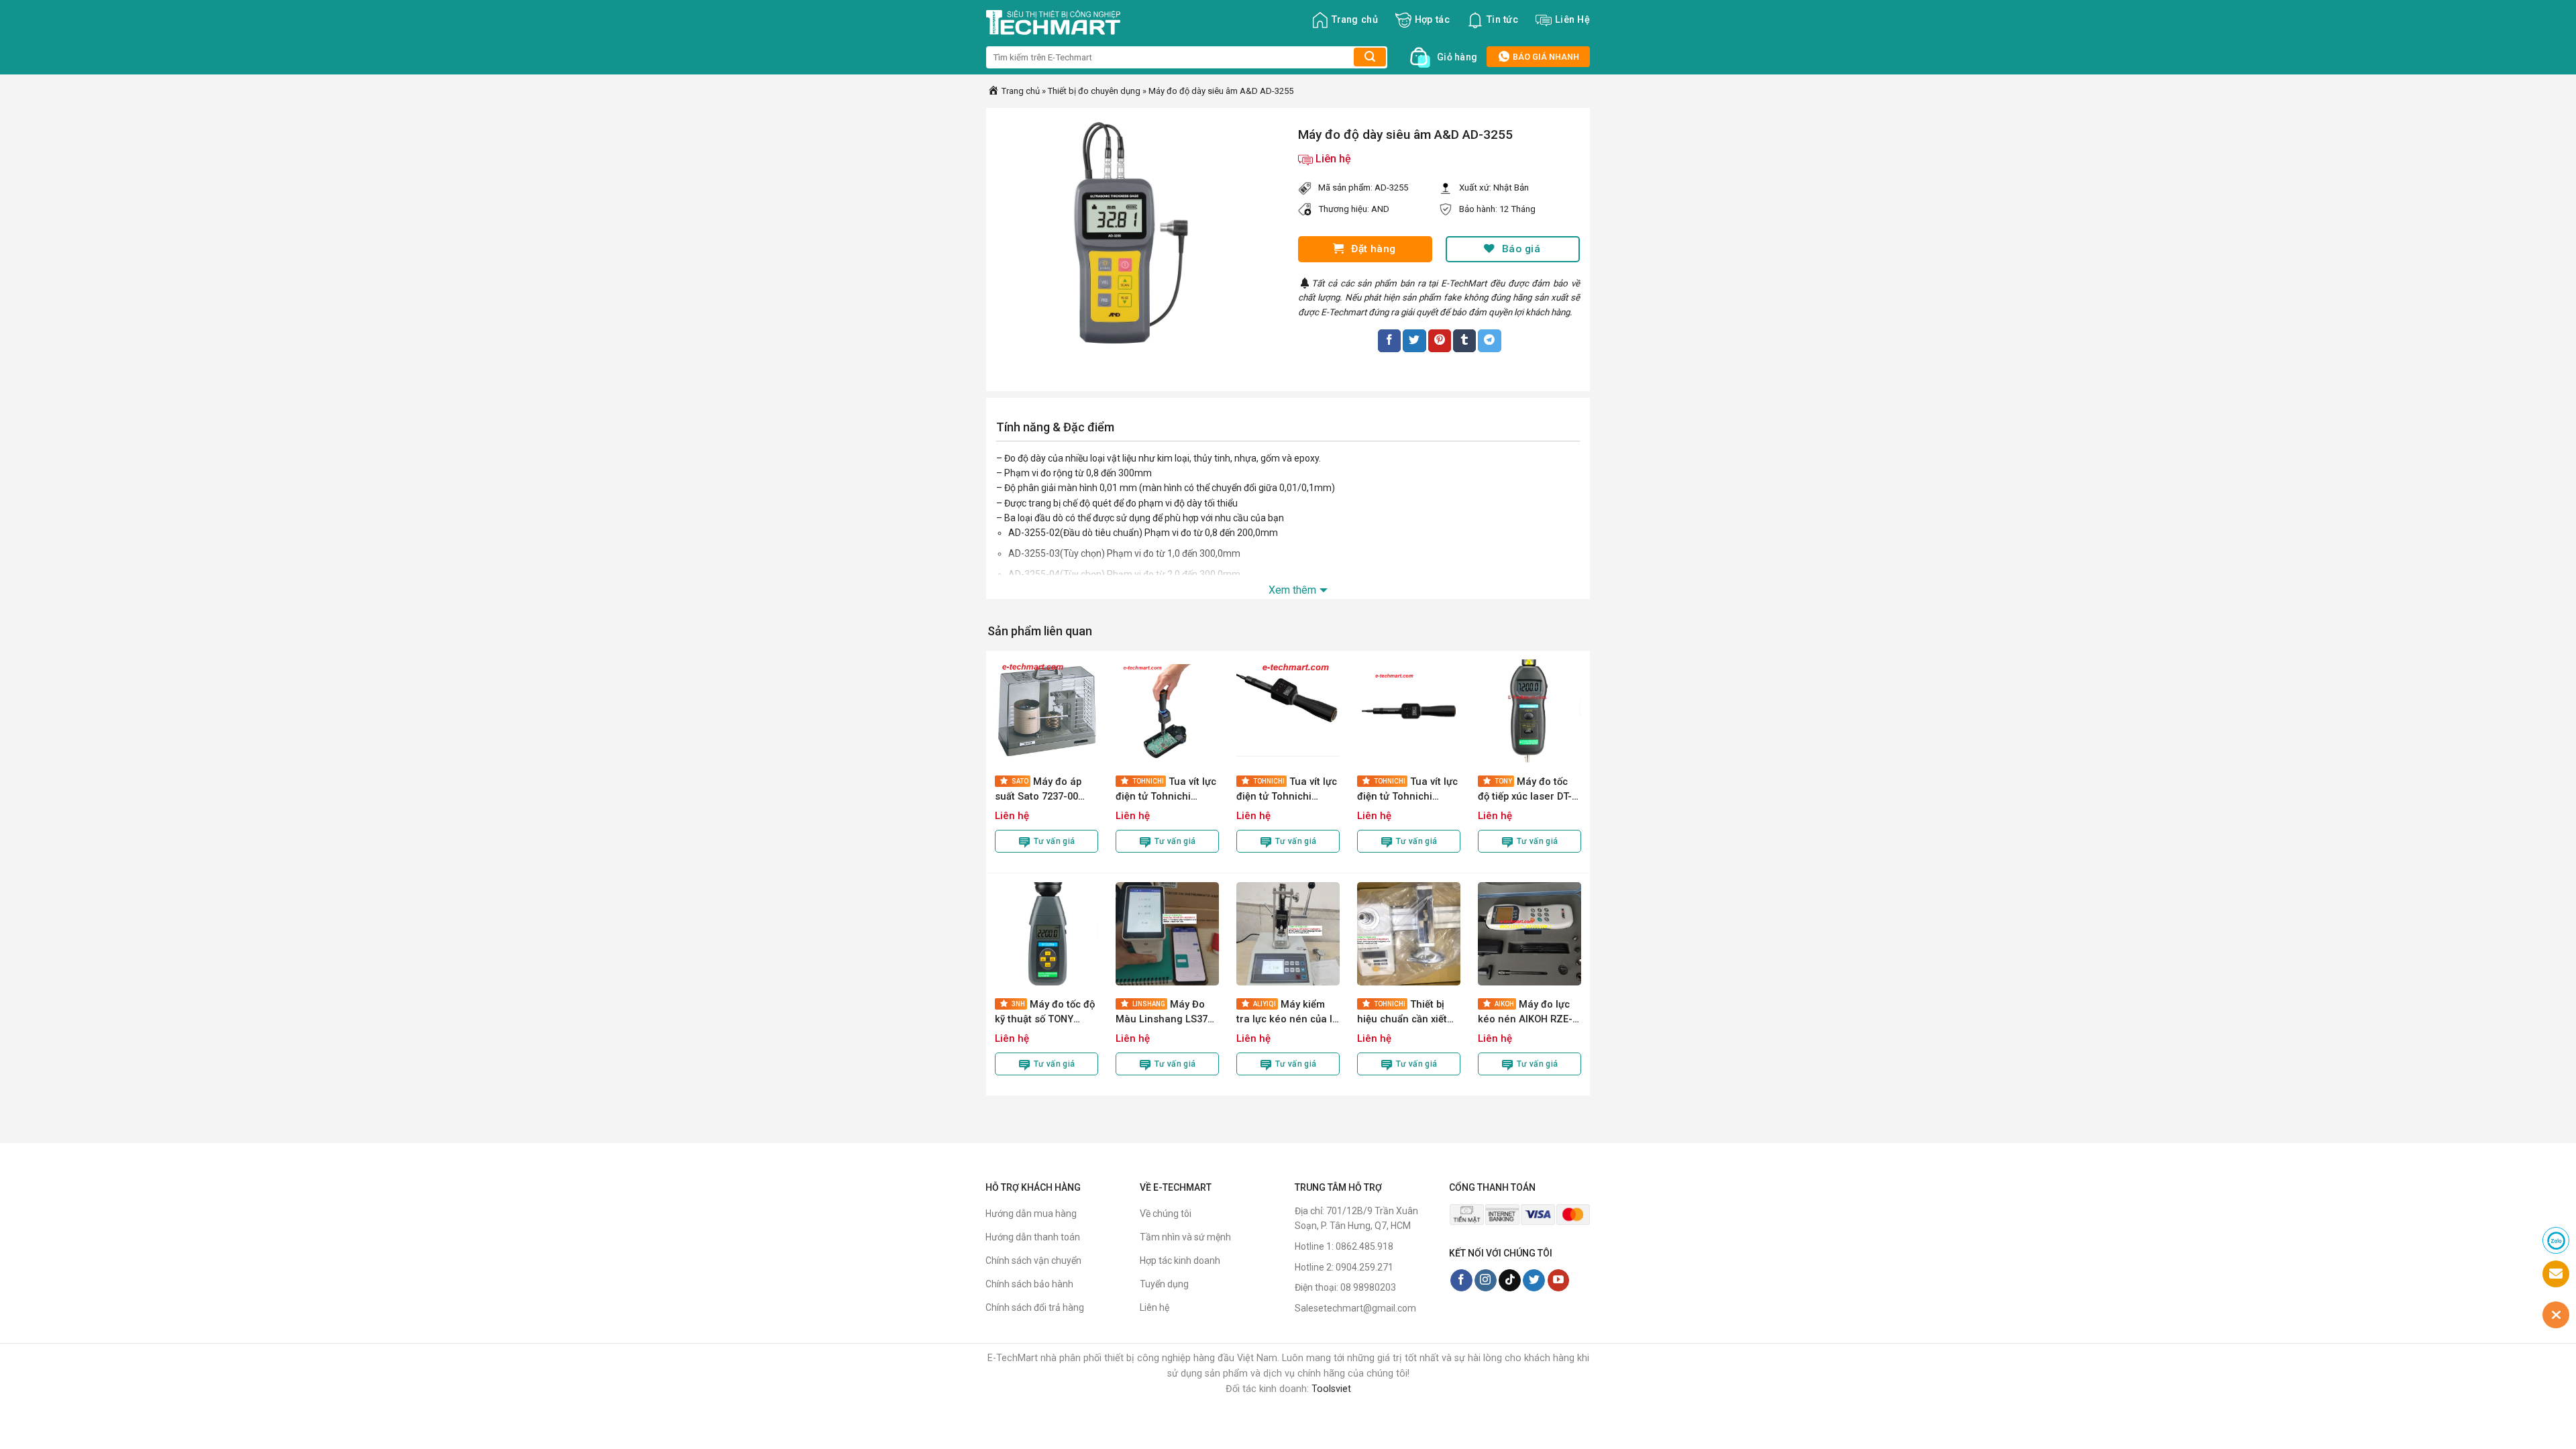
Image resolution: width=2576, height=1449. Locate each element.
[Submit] (1370, 57)
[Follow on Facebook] (1461, 1281)
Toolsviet (1331, 1389)
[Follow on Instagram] (1486, 1281)
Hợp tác (1432, 20)
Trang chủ (1355, 20)
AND (1380, 209)
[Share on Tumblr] (1464, 341)
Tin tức (1502, 20)
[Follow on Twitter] (1534, 1281)
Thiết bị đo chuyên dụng (1094, 91)
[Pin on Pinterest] (1440, 341)
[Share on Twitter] (1414, 341)
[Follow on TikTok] (1510, 1281)
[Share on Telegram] (1489, 341)
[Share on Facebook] (1389, 341)
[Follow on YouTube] (1559, 1281)
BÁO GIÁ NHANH (1545, 57)
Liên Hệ (1572, 20)
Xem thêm (1292, 590)
